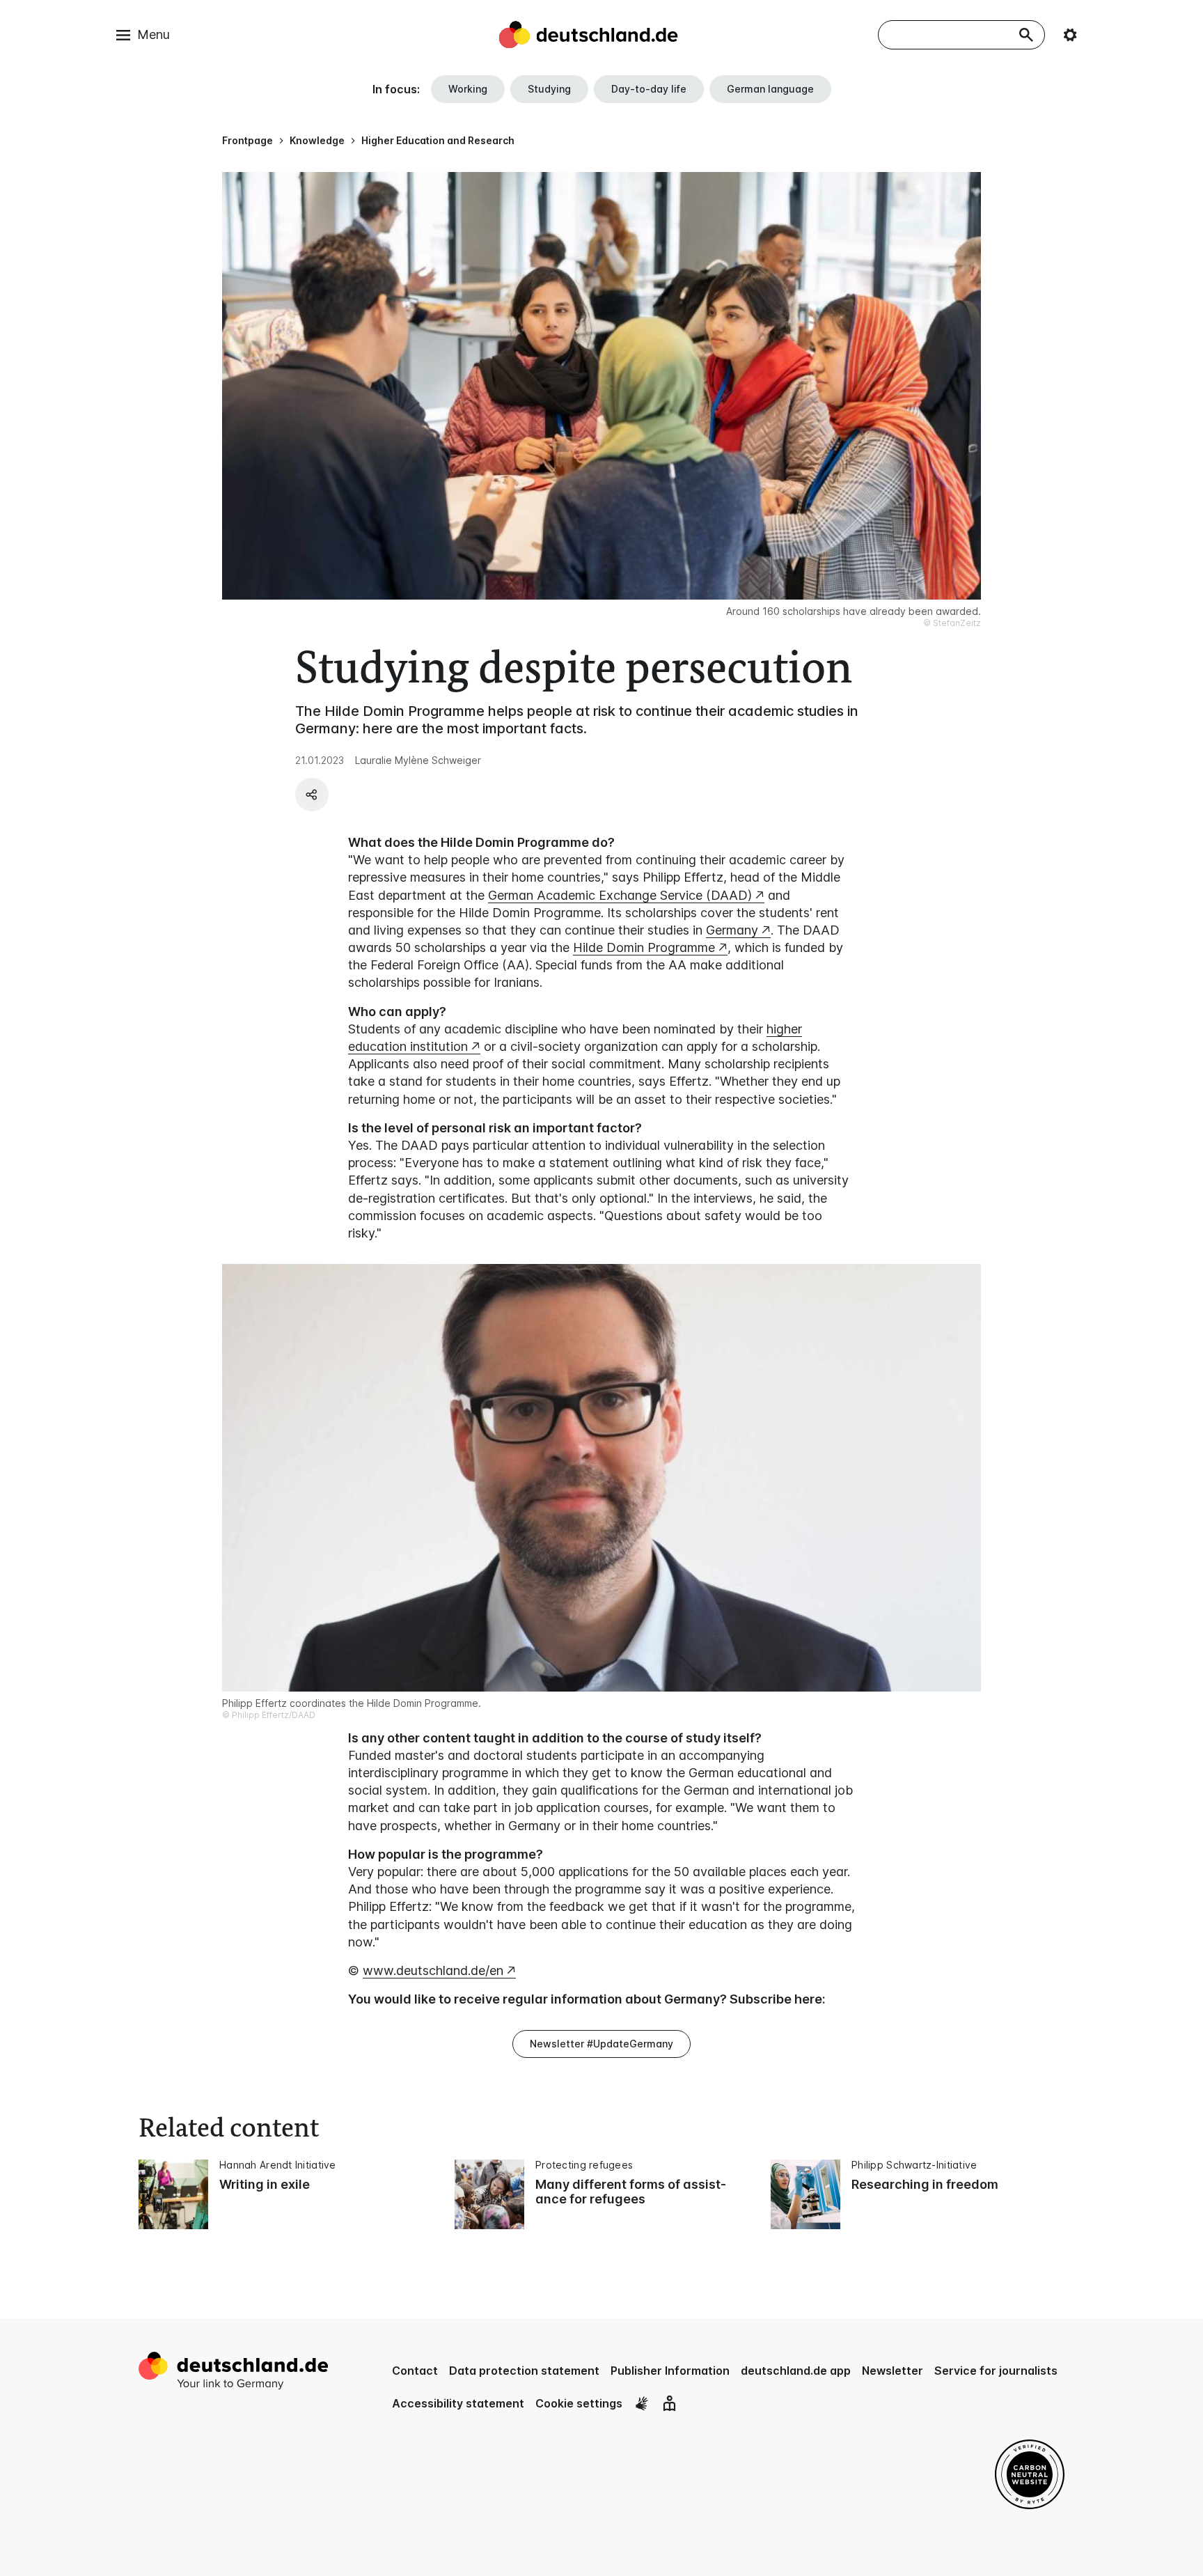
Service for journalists (996, 2371)
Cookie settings (579, 2403)
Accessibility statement (458, 2403)
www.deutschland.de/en (433, 1970)
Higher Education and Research (438, 140)
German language (770, 89)
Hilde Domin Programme (644, 947)
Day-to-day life (649, 89)
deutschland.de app (796, 2371)
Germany (732, 930)
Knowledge (317, 140)
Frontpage (247, 140)
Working (468, 89)
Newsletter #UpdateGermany (601, 2044)
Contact (415, 2371)
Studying (549, 89)
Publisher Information (670, 2371)
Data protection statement (524, 2371)
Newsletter (893, 2371)
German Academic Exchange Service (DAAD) (620, 895)
